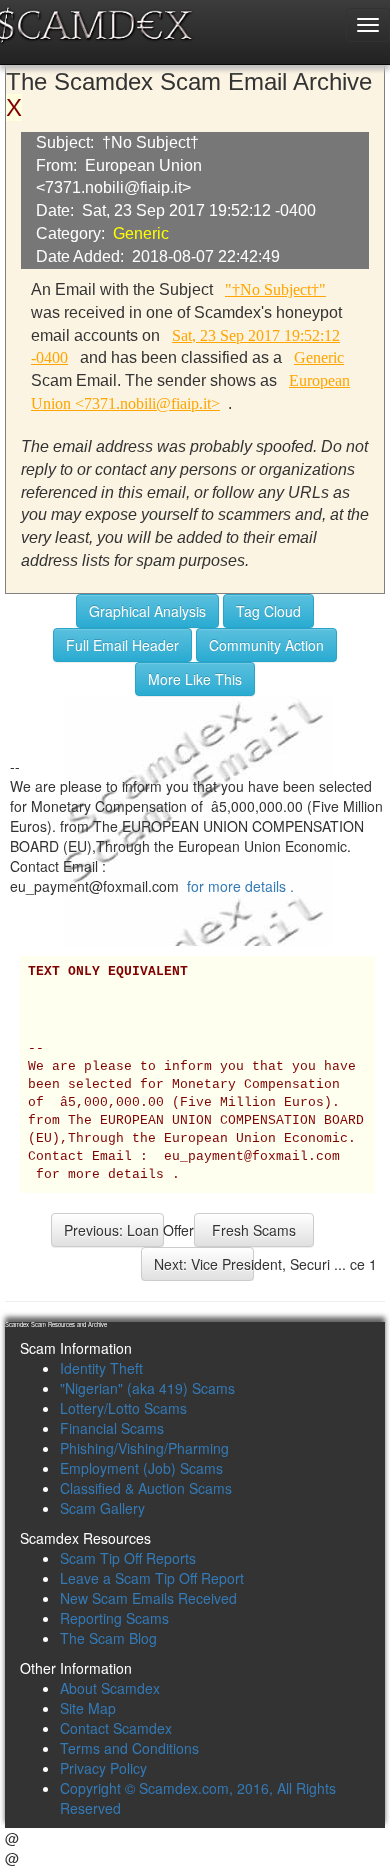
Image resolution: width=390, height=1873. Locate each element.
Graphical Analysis (147, 611)
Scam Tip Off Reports (128, 1558)
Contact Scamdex (116, 1728)
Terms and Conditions (129, 1748)
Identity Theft (101, 1368)
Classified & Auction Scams (146, 1488)
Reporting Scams (114, 1618)
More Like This (195, 679)
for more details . (240, 886)
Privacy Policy (103, 1768)
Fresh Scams (254, 1230)
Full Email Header (122, 645)
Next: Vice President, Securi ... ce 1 (204, 1264)
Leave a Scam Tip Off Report (152, 1578)
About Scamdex (110, 1688)
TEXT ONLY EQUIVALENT (108, 972)
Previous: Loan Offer (114, 1230)
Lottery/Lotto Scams (123, 1408)
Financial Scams (112, 1428)
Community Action (266, 645)
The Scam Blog (108, 1638)
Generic (141, 233)
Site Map (88, 1708)
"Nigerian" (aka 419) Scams (147, 1388)
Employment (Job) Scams (141, 1468)
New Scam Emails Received (148, 1598)
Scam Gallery (102, 1508)
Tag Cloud (268, 611)
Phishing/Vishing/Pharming (144, 1448)
